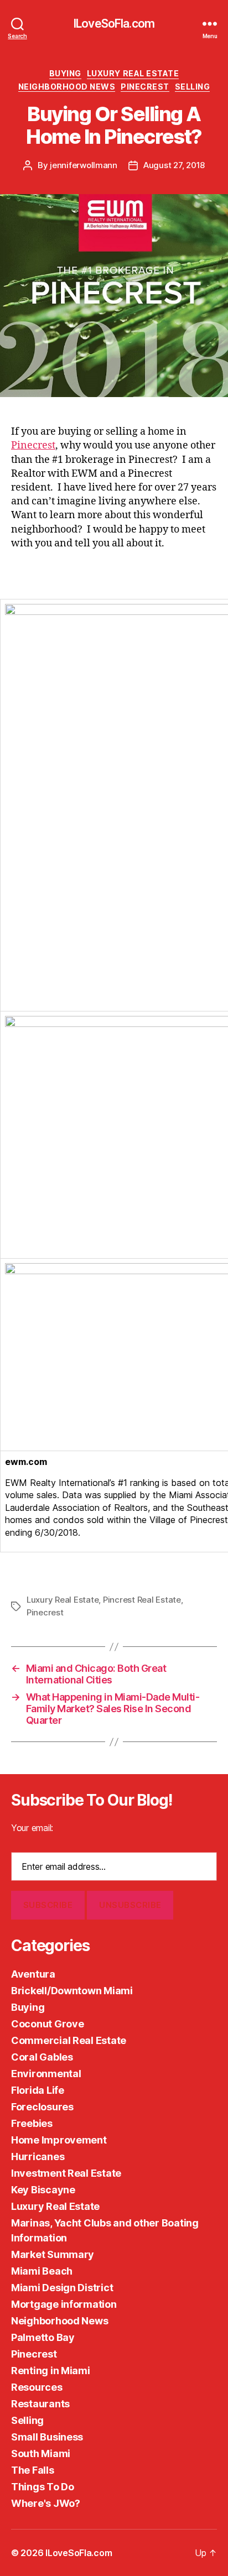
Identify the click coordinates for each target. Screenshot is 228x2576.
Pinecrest (145, 87)
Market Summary (53, 2254)
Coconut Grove (48, 2024)
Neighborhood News (67, 87)
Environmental (46, 2074)
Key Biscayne (43, 2190)
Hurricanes (38, 2157)
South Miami (41, 2454)
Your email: (32, 1828)
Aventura (33, 1974)
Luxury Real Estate (133, 73)
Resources (37, 2387)
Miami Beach (42, 2271)
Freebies (32, 2123)
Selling (193, 87)
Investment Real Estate (66, 2173)
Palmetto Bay (43, 2337)
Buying (65, 73)
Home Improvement (59, 2140)
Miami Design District (62, 2288)
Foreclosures (42, 2107)
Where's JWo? (46, 2503)
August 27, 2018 (174, 165)
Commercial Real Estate (69, 2040)
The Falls (33, 2470)
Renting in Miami (51, 2371)
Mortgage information (64, 2304)
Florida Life (38, 2090)
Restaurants (40, 2404)
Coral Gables (42, 2057)
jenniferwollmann (84, 165)
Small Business (47, 2437)
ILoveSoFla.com (114, 24)
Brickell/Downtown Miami (72, 1991)
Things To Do (43, 2487)
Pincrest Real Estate (142, 1600)
